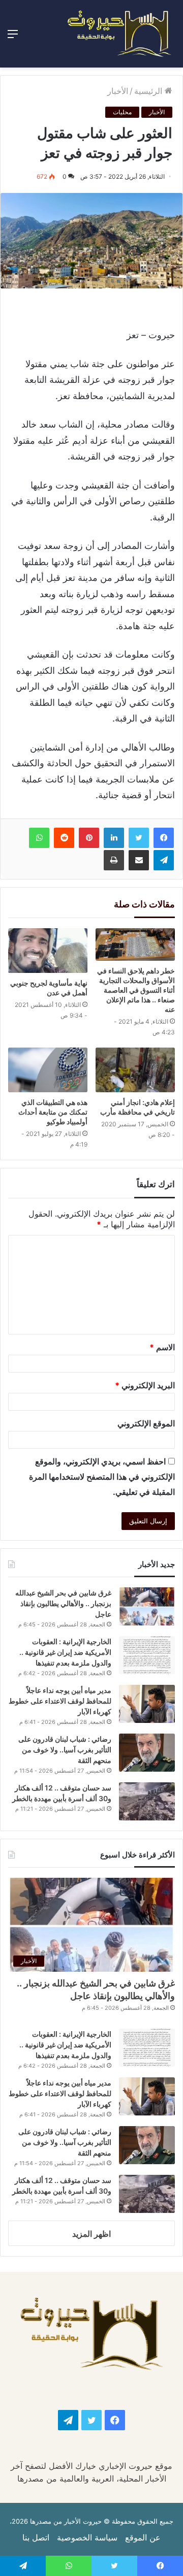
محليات (122, 112)
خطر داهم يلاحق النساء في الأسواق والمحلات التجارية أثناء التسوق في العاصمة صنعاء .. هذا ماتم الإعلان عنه (136, 990)
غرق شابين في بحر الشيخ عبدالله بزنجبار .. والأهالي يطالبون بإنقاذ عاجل (63, 1603)
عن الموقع (143, 2537)
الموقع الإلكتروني (146, 1423)
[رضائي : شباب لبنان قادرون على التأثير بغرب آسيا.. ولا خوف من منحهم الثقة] (147, 1753)
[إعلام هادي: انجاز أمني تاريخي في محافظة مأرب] (135, 1070)
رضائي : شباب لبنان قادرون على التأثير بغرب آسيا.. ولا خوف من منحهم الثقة (65, 1750)
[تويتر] (139, 838)
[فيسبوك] (164, 838)
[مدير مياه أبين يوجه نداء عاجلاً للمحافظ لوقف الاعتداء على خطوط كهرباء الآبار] (147, 1704)
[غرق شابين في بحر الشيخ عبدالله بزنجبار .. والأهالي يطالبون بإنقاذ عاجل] (147, 1606)
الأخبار (118, 91)
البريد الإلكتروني (145, 1385)
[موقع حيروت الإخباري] (119, 34)
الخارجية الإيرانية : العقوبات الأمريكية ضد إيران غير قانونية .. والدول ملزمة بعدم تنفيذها (65, 1652)
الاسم (162, 1347)
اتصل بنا (36, 2537)
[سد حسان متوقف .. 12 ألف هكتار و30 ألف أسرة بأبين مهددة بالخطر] (147, 1801)
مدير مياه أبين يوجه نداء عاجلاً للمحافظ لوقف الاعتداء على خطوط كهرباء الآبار (60, 1701)
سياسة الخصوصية (87, 2537)
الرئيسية (149, 91)
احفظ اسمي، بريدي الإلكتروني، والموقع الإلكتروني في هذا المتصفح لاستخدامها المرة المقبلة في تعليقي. (102, 1477)
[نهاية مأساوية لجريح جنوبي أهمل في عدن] (48, 951)
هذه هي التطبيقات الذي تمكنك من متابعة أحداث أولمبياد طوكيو (53, 1112)
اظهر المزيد (91, 2234)
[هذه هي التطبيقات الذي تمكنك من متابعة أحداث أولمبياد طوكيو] (48, 1070)
